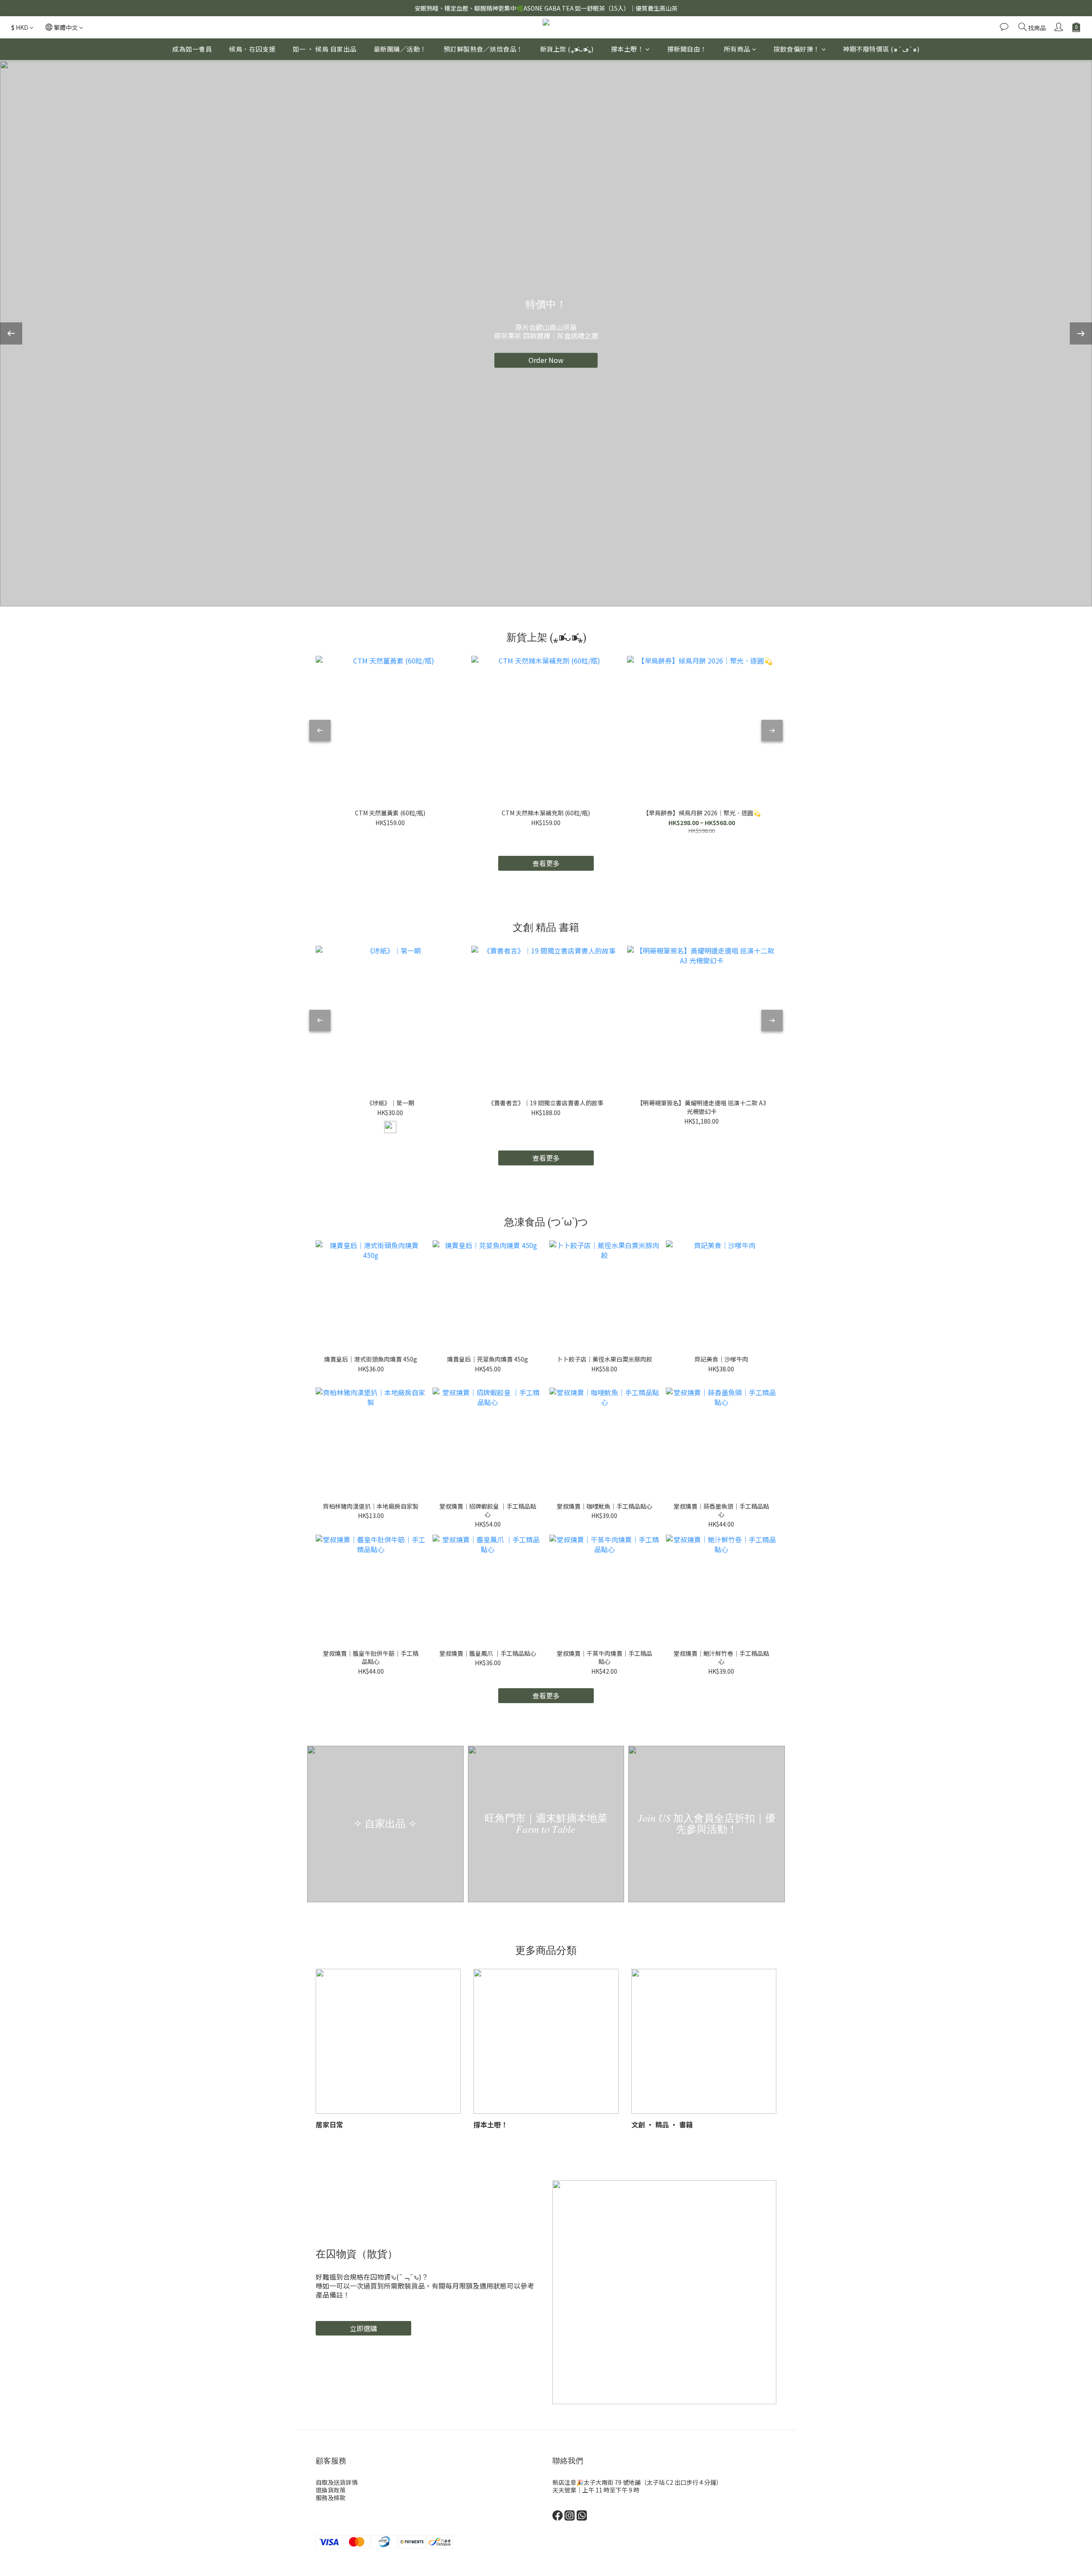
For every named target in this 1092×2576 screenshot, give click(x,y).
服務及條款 (331, 2498)
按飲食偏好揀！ (797, 49)
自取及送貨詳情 (337, 2482)
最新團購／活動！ (400, 49)
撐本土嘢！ (627, 49)
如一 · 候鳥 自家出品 (325, 49)
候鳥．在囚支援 (252, 49)
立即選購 (363, 2328)
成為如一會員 (192, 49)
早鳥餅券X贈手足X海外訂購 (546, 364)
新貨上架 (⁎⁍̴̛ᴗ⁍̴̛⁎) (567, 49)
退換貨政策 (331, 2490)
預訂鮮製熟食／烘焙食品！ (483, 49)
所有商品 (737, 49)
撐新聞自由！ (687, 49)
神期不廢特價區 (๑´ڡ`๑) (881, 49)
